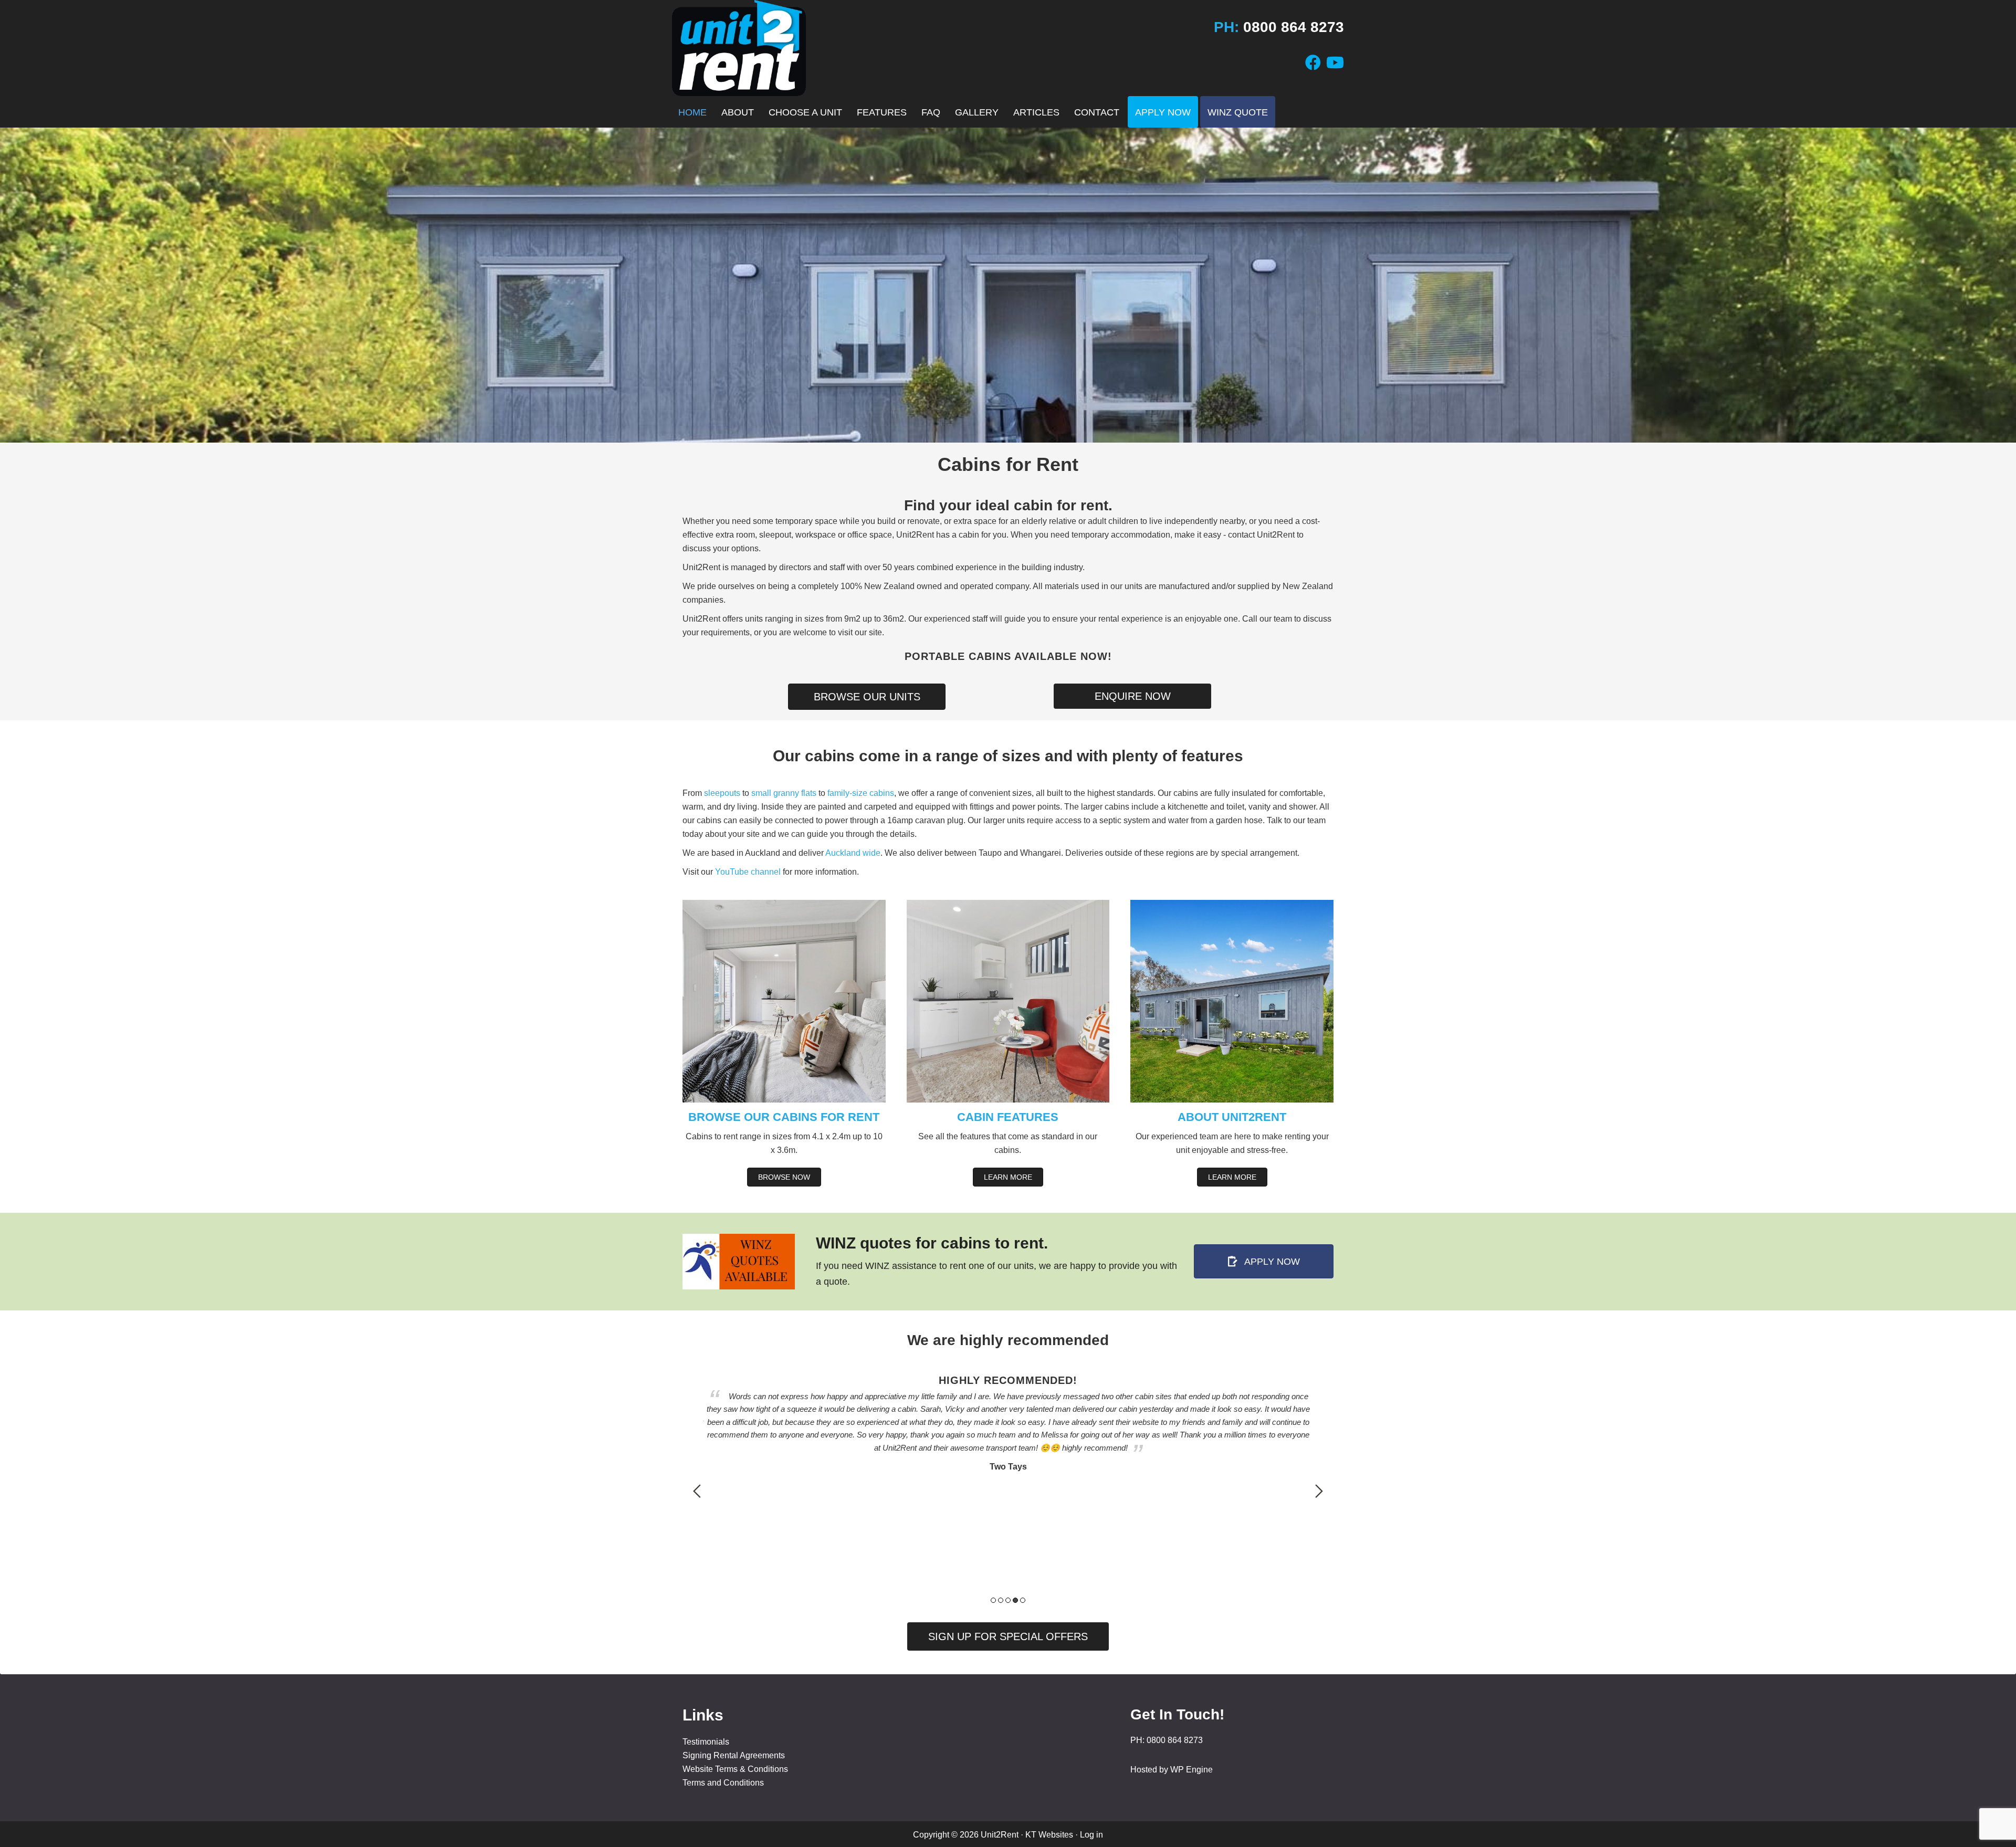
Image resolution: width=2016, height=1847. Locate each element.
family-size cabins (861, 793)
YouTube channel (748, 872)
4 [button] (1015, 1600)
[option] (1008, 1405)
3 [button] (1008, 1600)
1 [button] (993, 1600)
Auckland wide (853, 853)
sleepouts (722, 793)
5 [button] (1023, 1600)
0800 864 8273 (1294, 27)
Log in (1091, 1835)
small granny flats (784, 793)
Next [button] (1319, 1491)
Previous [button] (697, 1491)
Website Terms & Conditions (735, 1769)
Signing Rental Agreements (734, 1755)
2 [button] (1001, 1600)
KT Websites (1049, 1835)
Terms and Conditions (723, 1783)
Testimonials (706, 1742)
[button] (1008, 1636)
